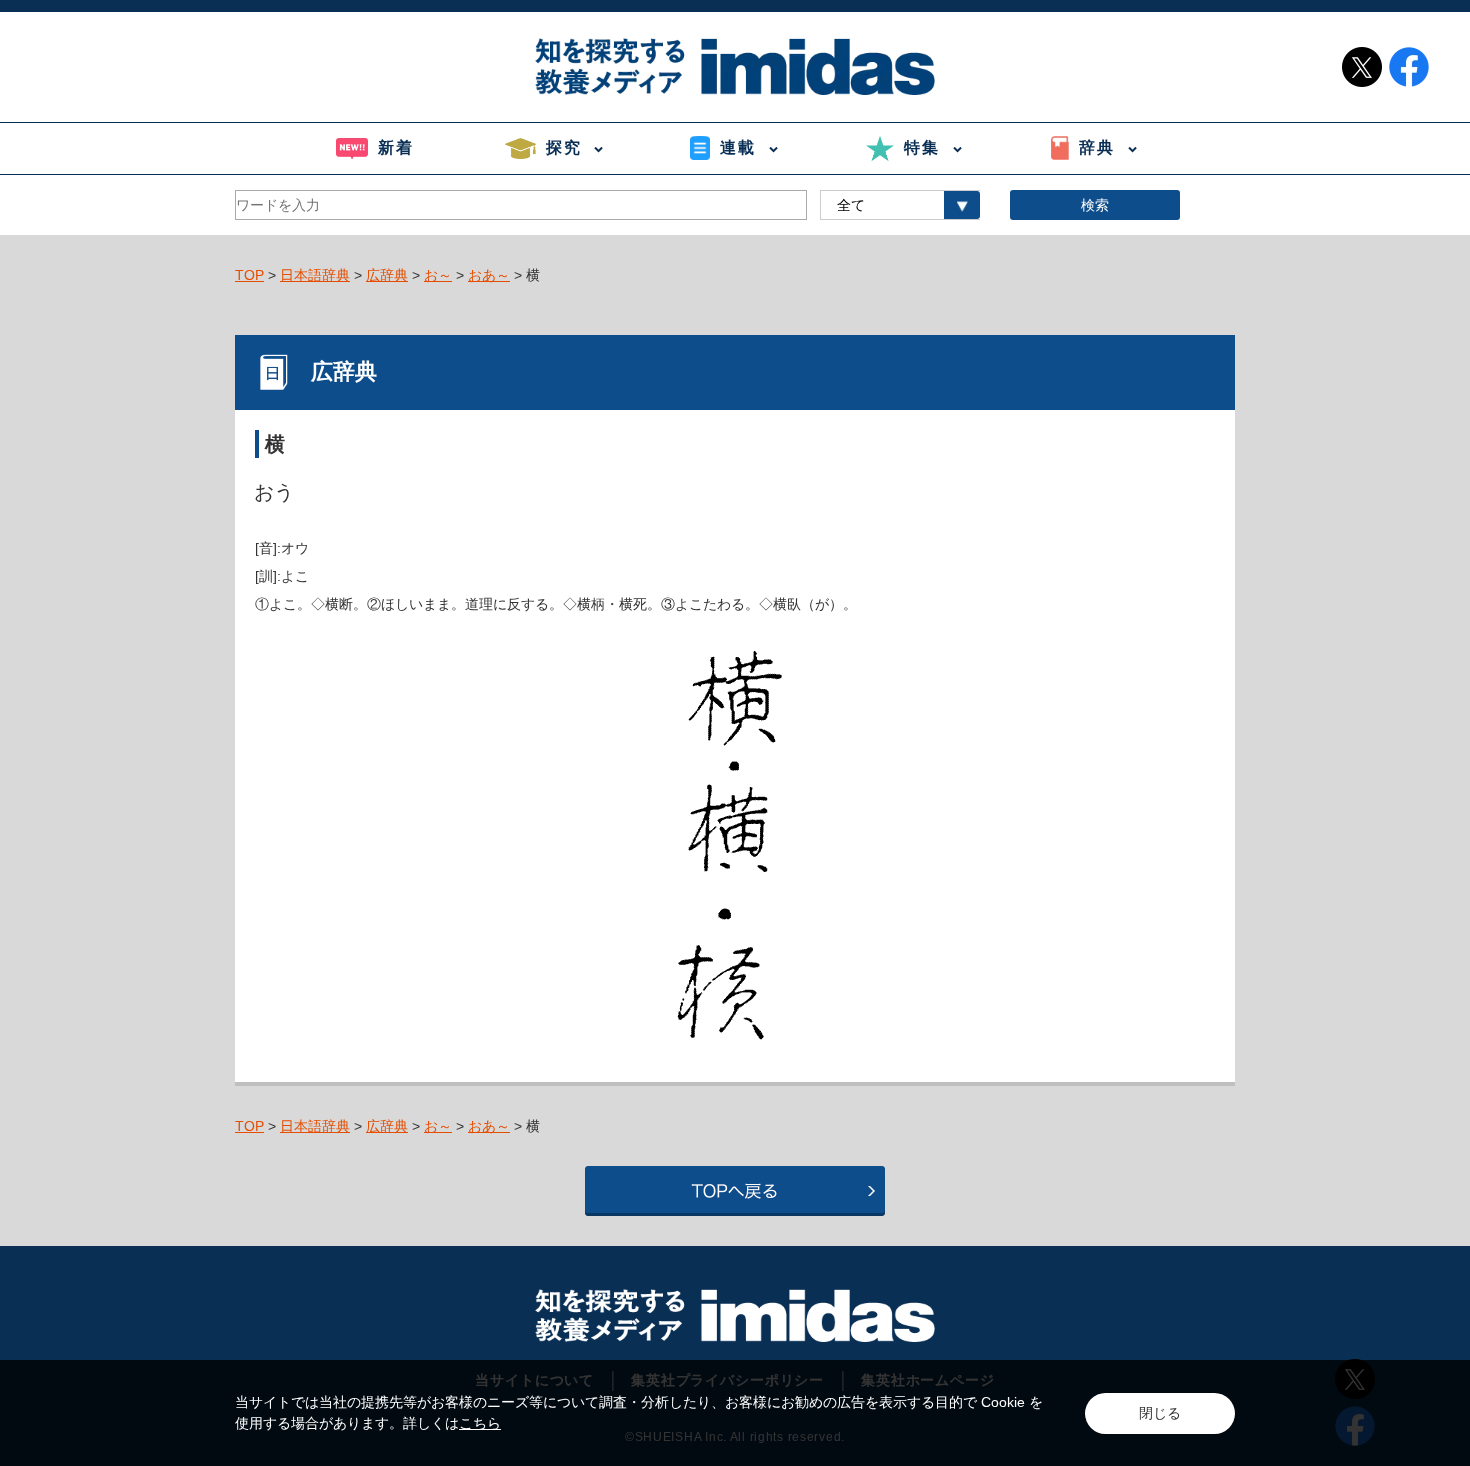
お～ (438, 275)
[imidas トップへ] (735, 66)
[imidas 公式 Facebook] (1409, 67)
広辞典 (387, 275)
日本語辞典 (315, 275)
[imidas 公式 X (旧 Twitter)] (1362, 67)
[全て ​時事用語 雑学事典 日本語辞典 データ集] (900, 205)
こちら (480, 1423)
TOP (249, 275)
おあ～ (489, 275)
